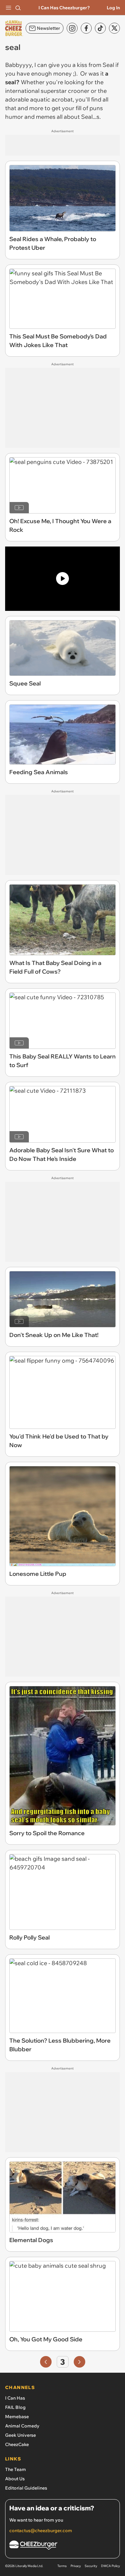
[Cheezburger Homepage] (63, 2546)
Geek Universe (21, 2435)
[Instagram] (72, 28)
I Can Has (15, 2398)
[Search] (18, 8)
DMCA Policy (110, 2566)
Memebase (17, 2417)
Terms (62, 2566)
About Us (15, 2479)
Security (91, 2566)
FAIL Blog (15, 2407)
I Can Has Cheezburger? (64, 8)
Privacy (76, 2566)
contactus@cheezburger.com (41, 2531)
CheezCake (17, 2444)
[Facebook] (86, 28)
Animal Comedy (22, 2426)
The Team (16, 2469)
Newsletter (48, 28)
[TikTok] (100, 28)
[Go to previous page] (46, 2362)
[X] (114, 28)
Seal (108, 65)
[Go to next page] (79, 2362)
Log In (113, 8)
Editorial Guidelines (26, 2488)
